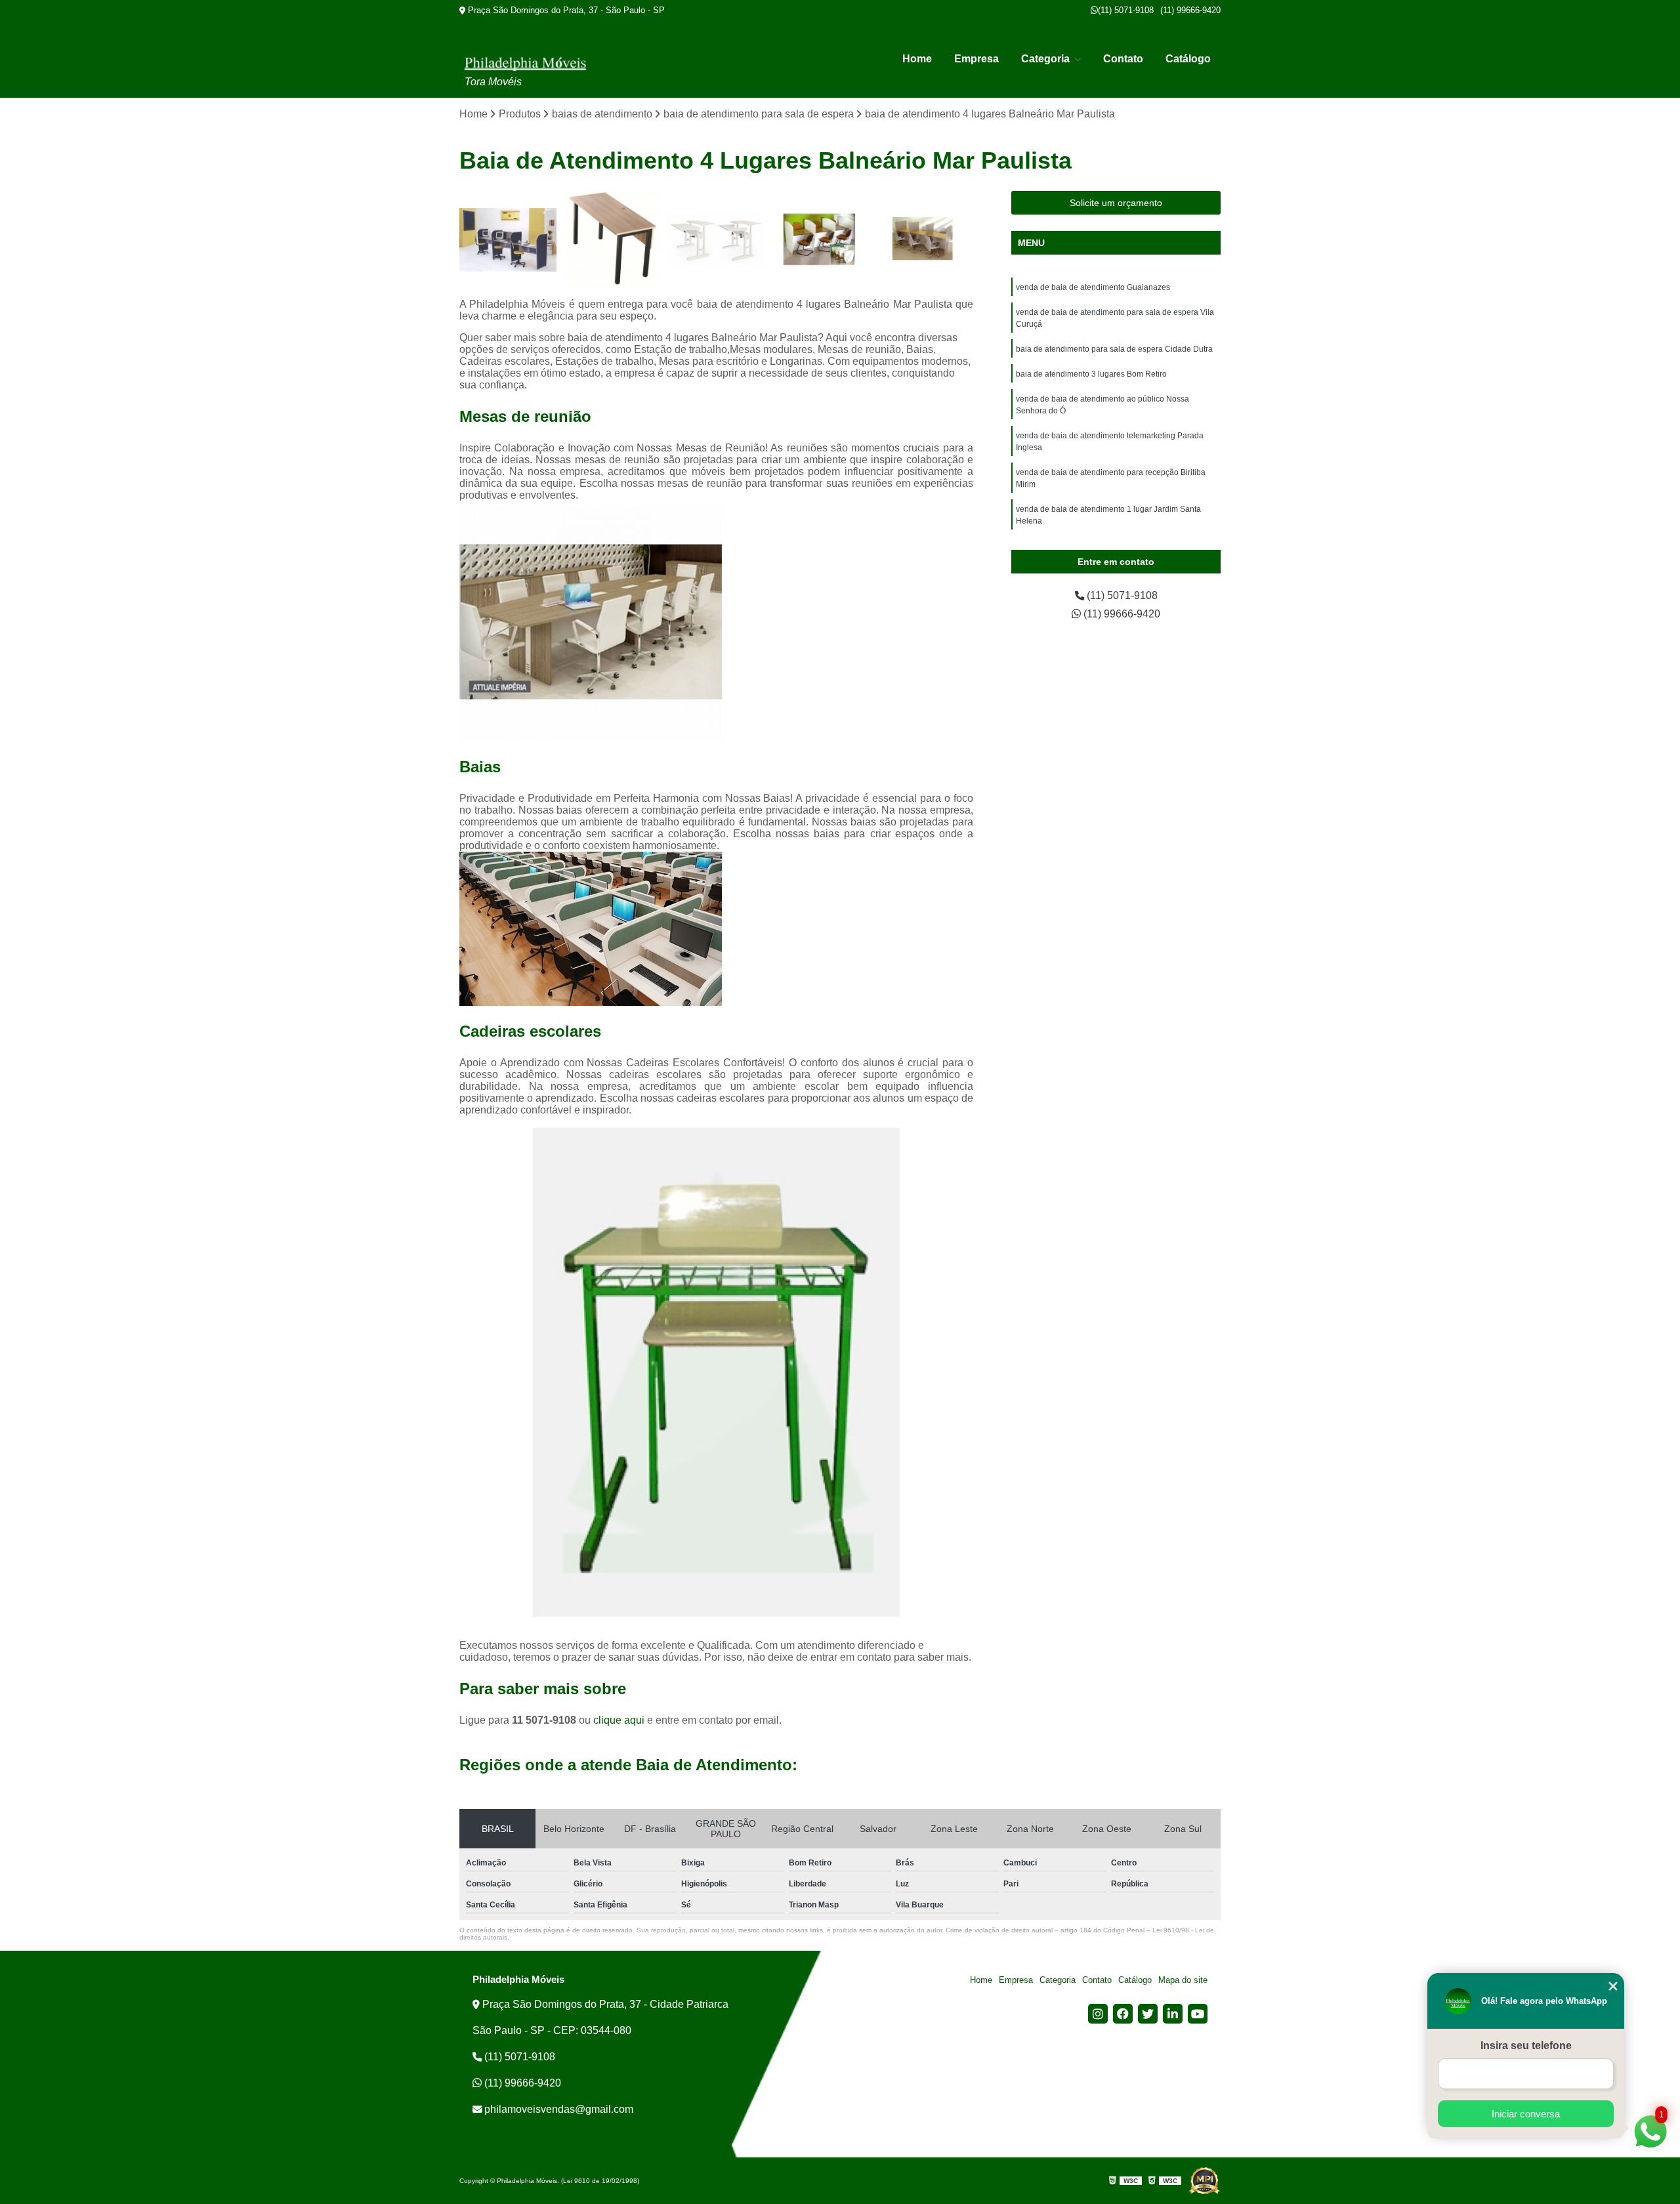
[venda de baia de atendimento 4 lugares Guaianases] (508, 240)
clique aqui (619, 1720)
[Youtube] (1198, 2014)
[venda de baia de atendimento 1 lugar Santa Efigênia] (716, 240)
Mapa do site (1183, 1980)
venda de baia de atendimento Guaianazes (1093, 287)
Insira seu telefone (1526, 2046)
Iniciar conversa (1526, 2114)
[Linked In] (1173, 2014)
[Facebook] (1123, 2014)
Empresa (976, 59)
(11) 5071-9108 (1126, 10)
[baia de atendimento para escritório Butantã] (821, 240)
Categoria (1047, 59)
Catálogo (1188, 59)
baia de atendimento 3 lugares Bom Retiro (1091, 374)
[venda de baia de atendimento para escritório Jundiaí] (924, 240)
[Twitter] (1148, 2014)
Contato (1123, 59)
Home (917, 59)
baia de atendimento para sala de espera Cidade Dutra (1114, 349)
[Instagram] (1098, 2014)
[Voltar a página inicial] (525, 63)
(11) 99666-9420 (1190, 10)
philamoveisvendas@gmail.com (557, 2109)
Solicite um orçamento (1116, 203)
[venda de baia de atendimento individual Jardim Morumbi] (613, 240)
